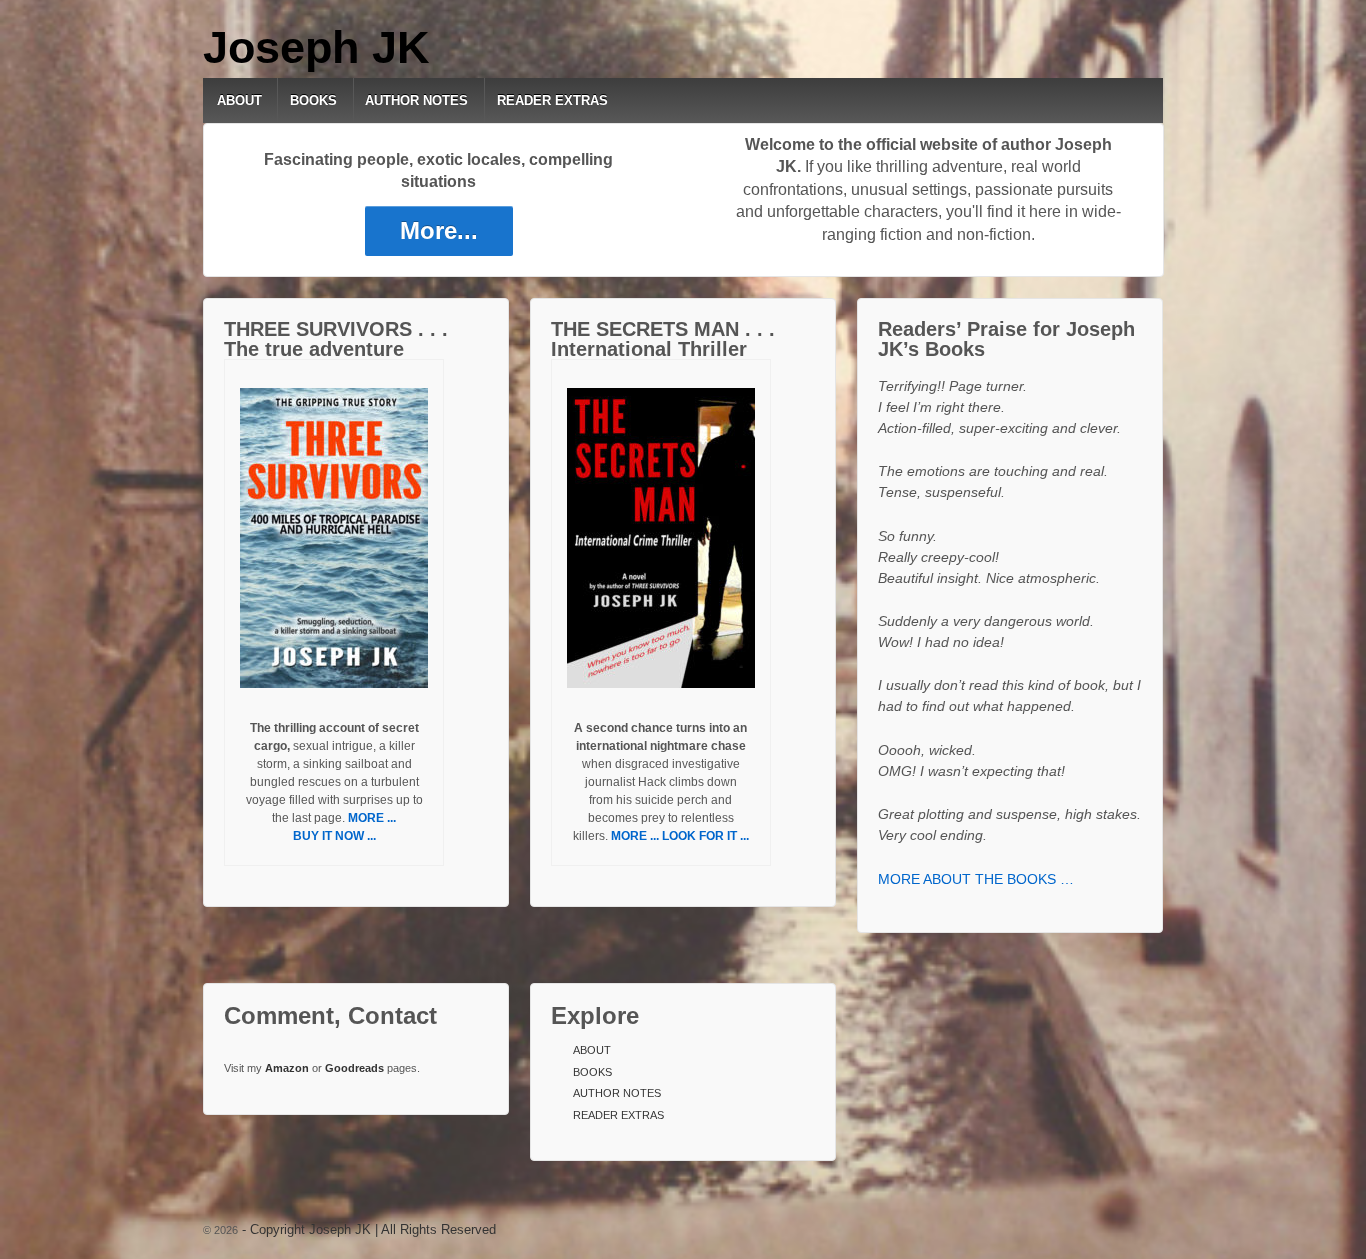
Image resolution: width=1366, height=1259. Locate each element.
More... (439, 230)
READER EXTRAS (552, 100)
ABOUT (239, 100)
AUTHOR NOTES (416, 100)
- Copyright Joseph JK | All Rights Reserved (367, 1229)
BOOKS (313, 100)
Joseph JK (316, 47)
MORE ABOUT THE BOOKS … (976, 879)
